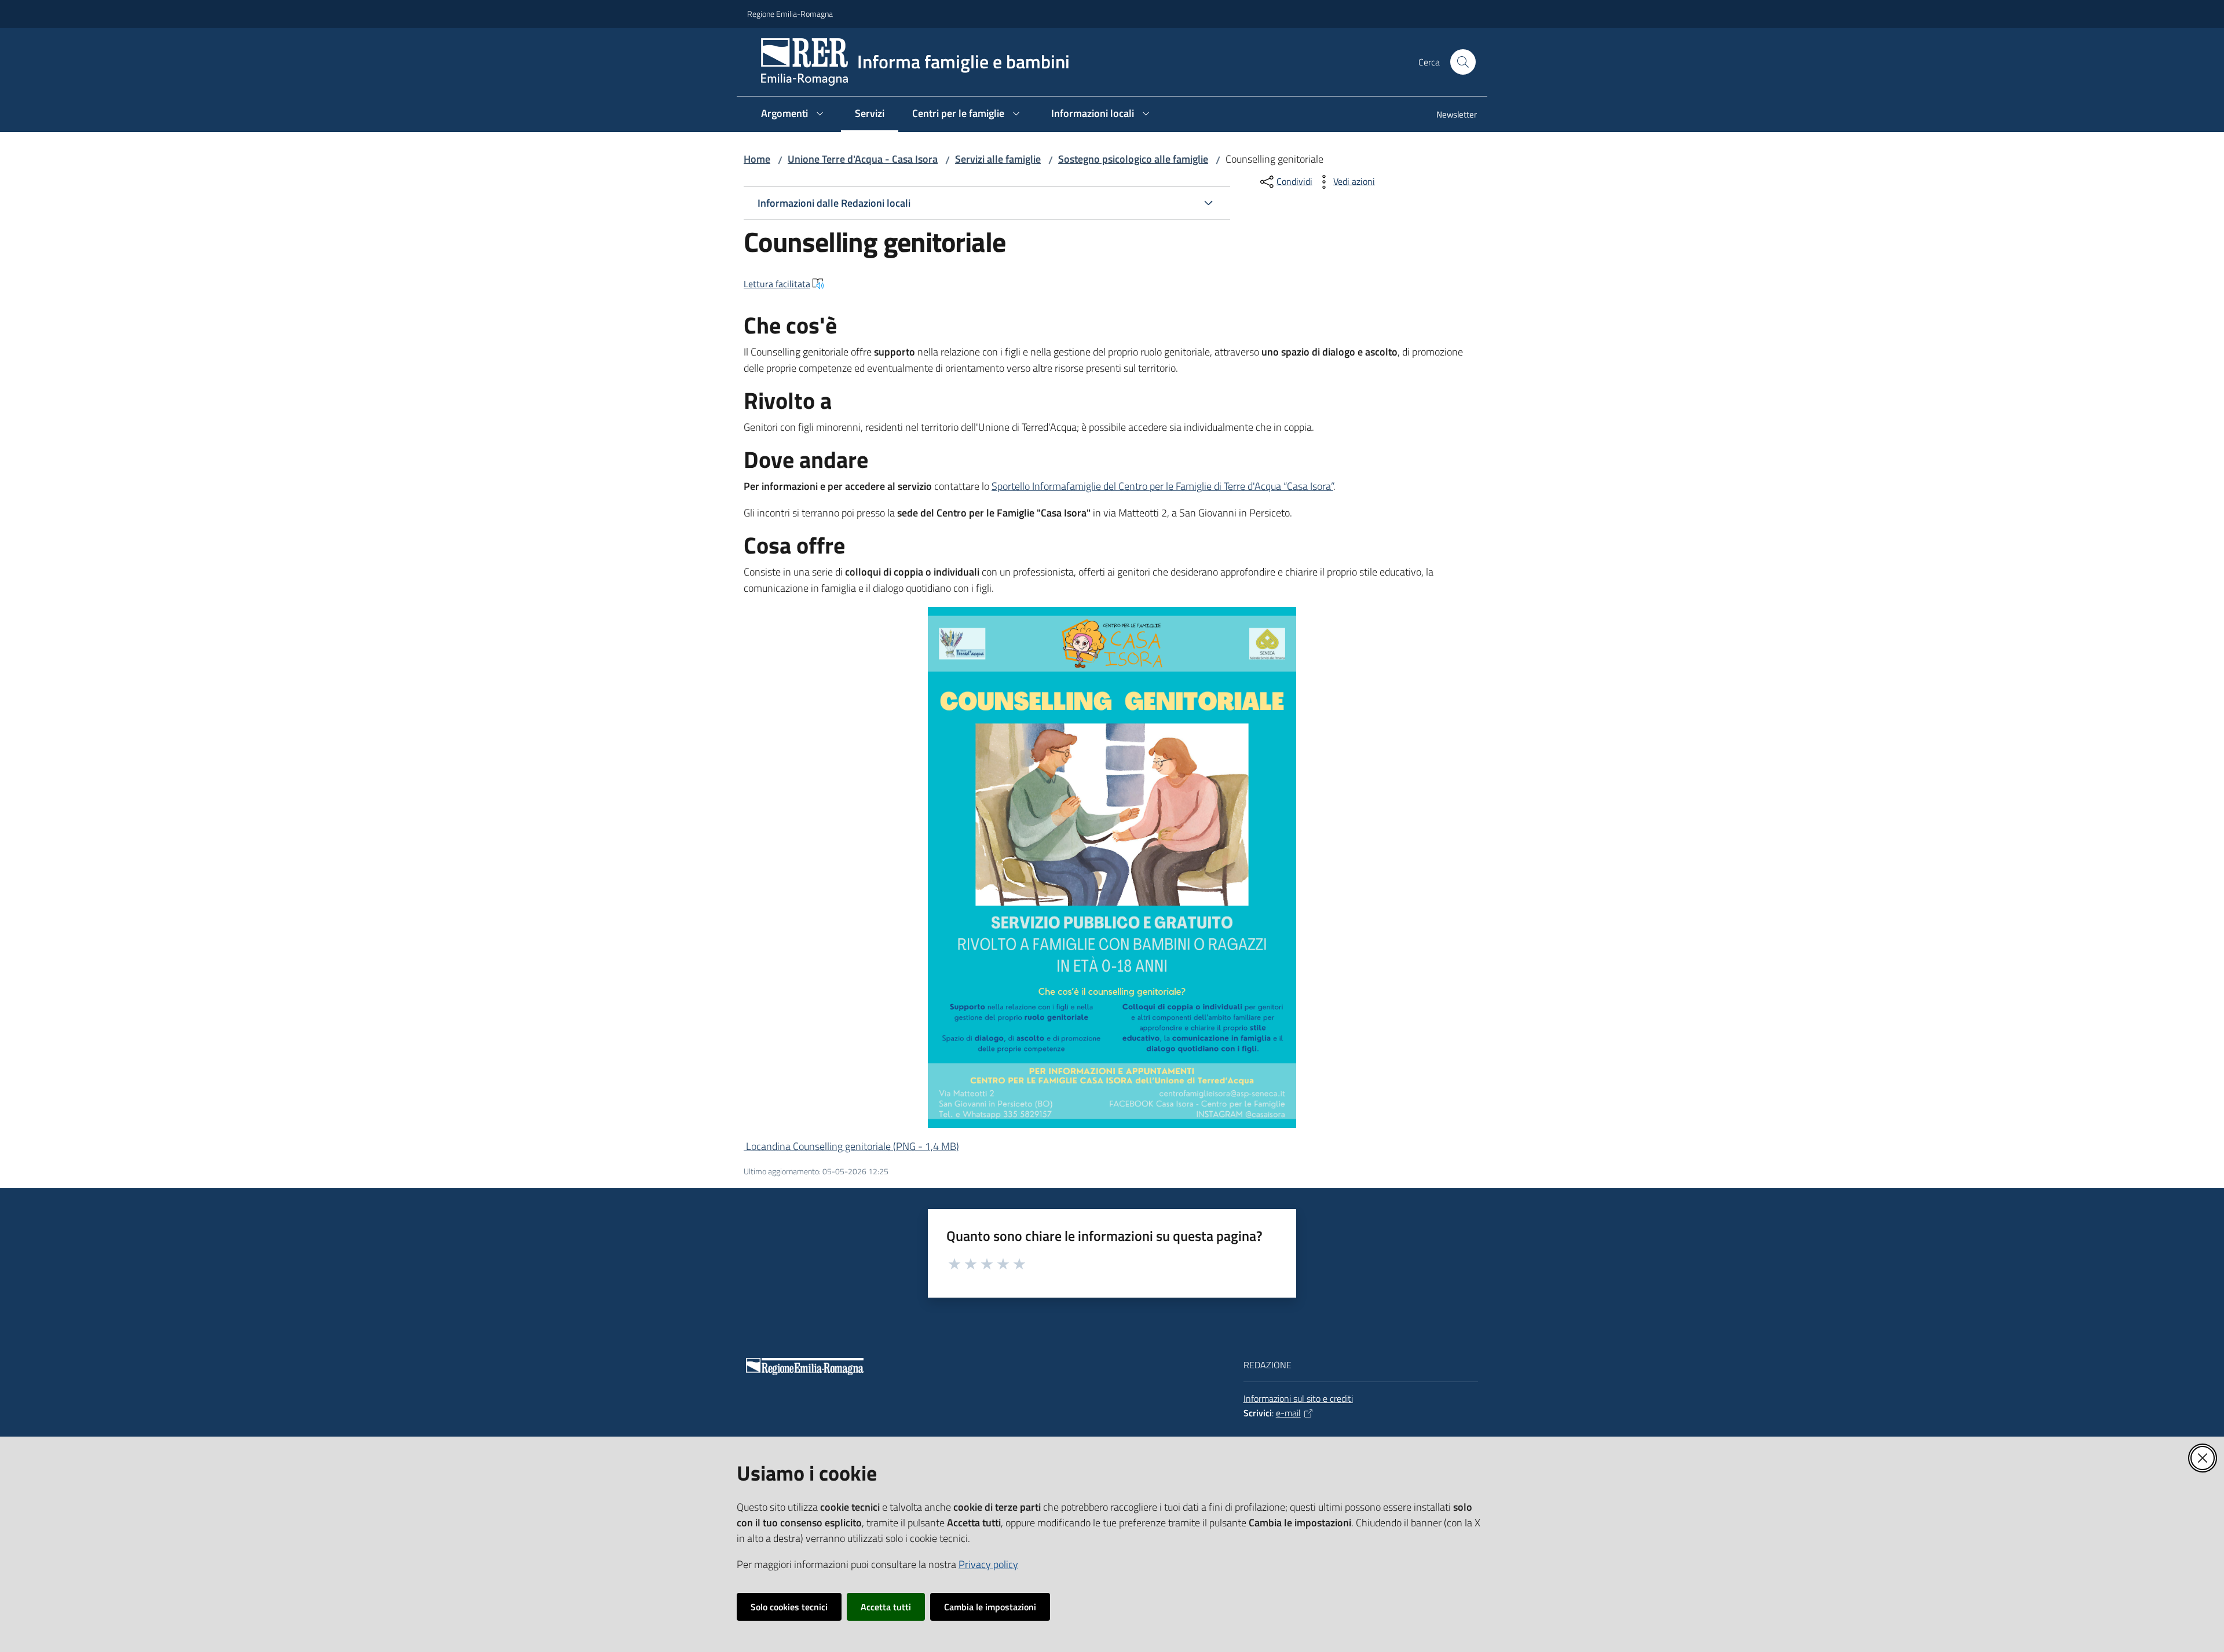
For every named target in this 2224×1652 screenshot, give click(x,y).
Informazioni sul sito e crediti (1298, 1398)
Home (757, 159)
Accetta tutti (886, 1607)
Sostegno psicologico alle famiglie (1133, 159)
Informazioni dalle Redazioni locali (834, 203)
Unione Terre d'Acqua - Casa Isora (863, 159)
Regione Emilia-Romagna (790, 14)
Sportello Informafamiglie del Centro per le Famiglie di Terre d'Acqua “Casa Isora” (1162, 486)
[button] (1463, 62)
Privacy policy (988, 1564)
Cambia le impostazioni (990, 1607)
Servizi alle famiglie (998, 159)
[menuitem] (1450, 116)
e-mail (1288, 1413)
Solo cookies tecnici (789, 1607)
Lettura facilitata (777, 284)
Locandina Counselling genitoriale (851, 1146)
